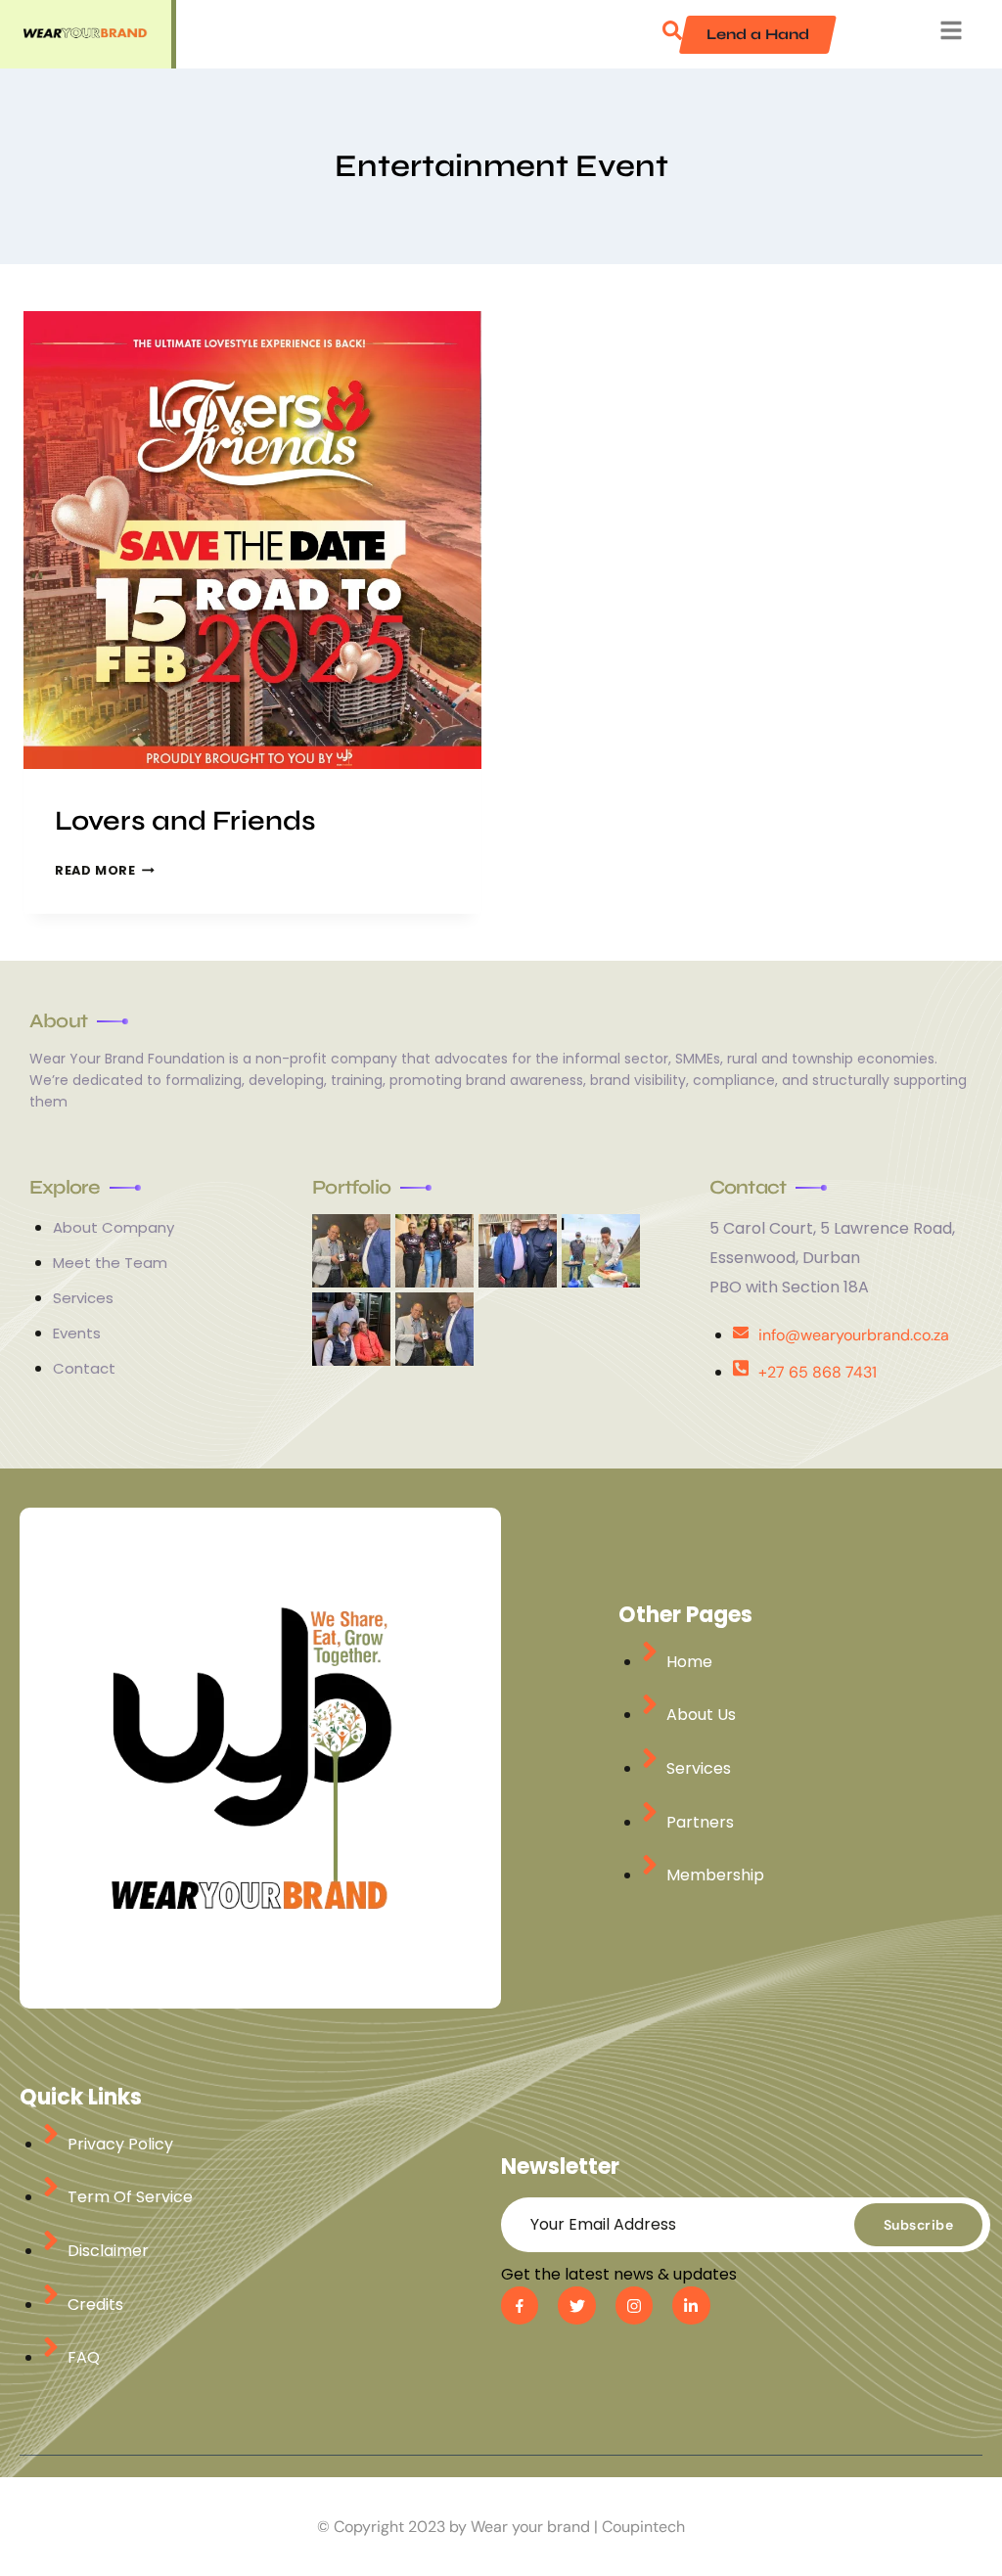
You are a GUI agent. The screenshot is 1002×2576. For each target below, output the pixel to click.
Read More (105, 870)
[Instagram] (634, 2305)
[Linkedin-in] (691, 2305)
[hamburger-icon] (951, 35)
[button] (672, 34)
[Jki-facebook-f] (520, 2305)
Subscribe (919, 2225)
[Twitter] (576, 2305)
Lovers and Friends (185, 821)
